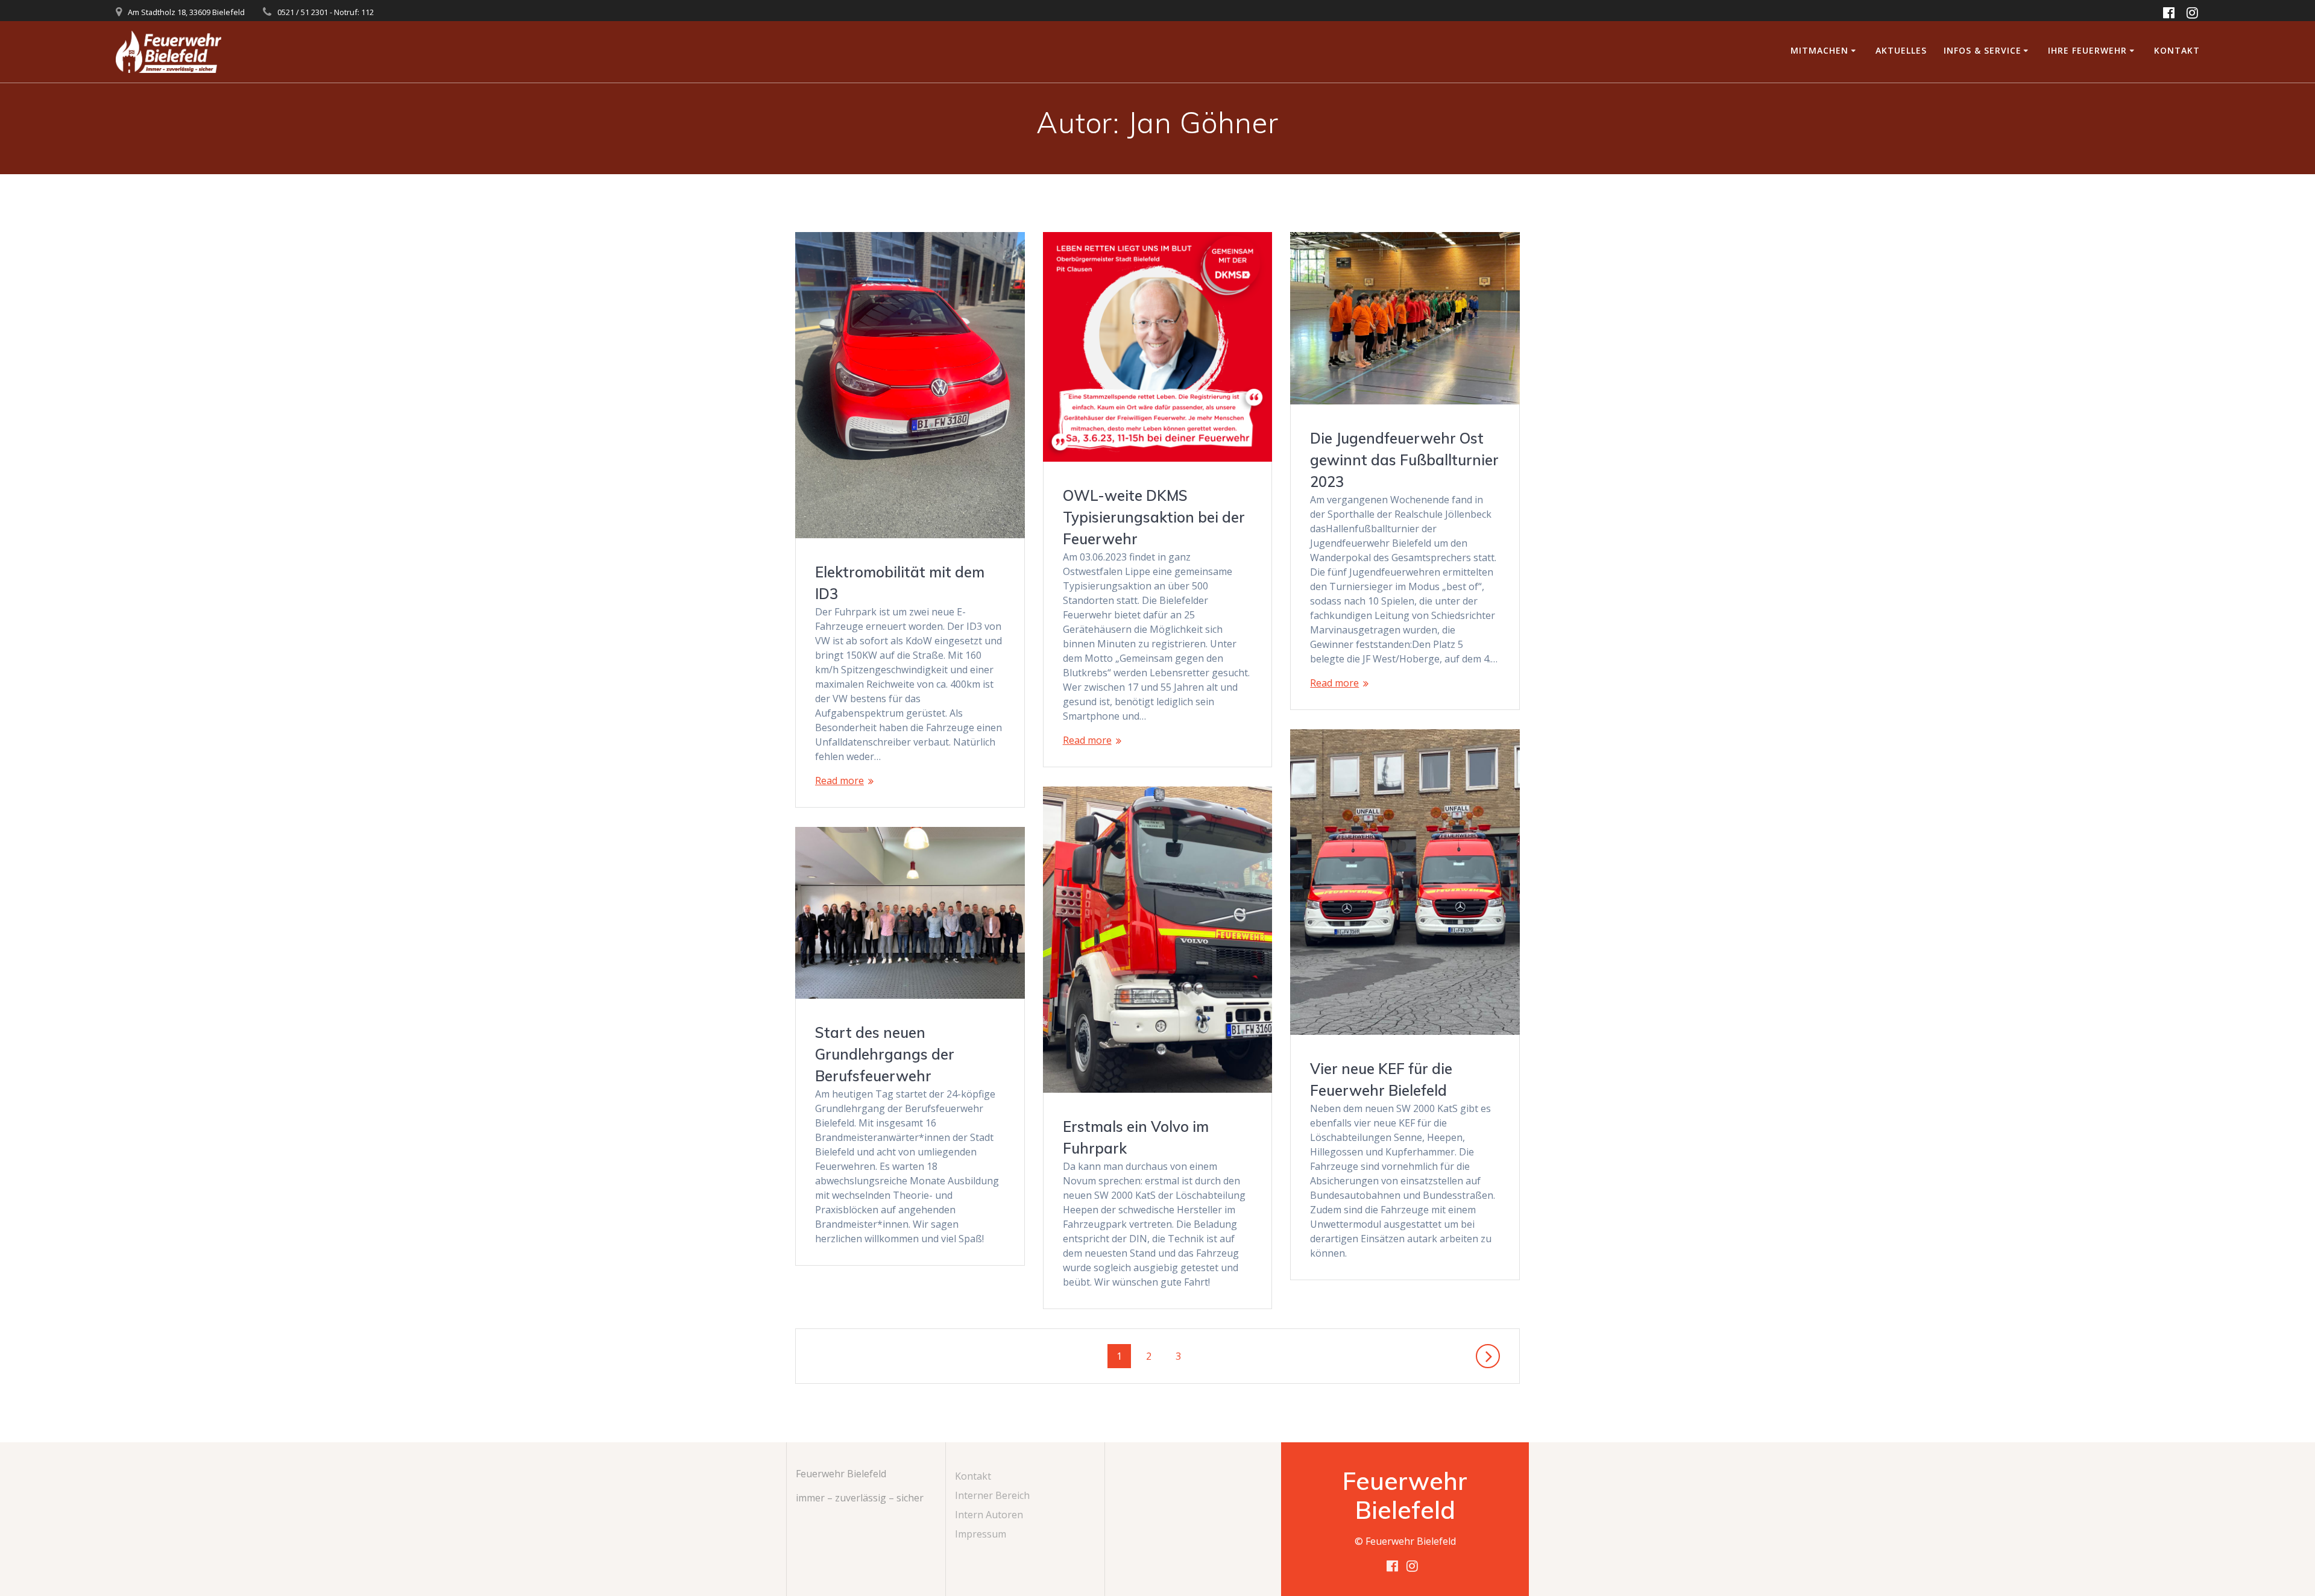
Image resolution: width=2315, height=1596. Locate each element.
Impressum (981, 1534)
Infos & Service (1983, 50)
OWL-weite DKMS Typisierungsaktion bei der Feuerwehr (1154, 517)
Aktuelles (1901, 50)
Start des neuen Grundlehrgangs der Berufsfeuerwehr (885, 1054)
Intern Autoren (989, 1515)
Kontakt (2177, 50)
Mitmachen (1819, 50)
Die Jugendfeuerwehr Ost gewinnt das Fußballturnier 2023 (1404, 460)
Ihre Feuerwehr (2087, 50)
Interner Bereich (992, 1495)
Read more (839, 781)
